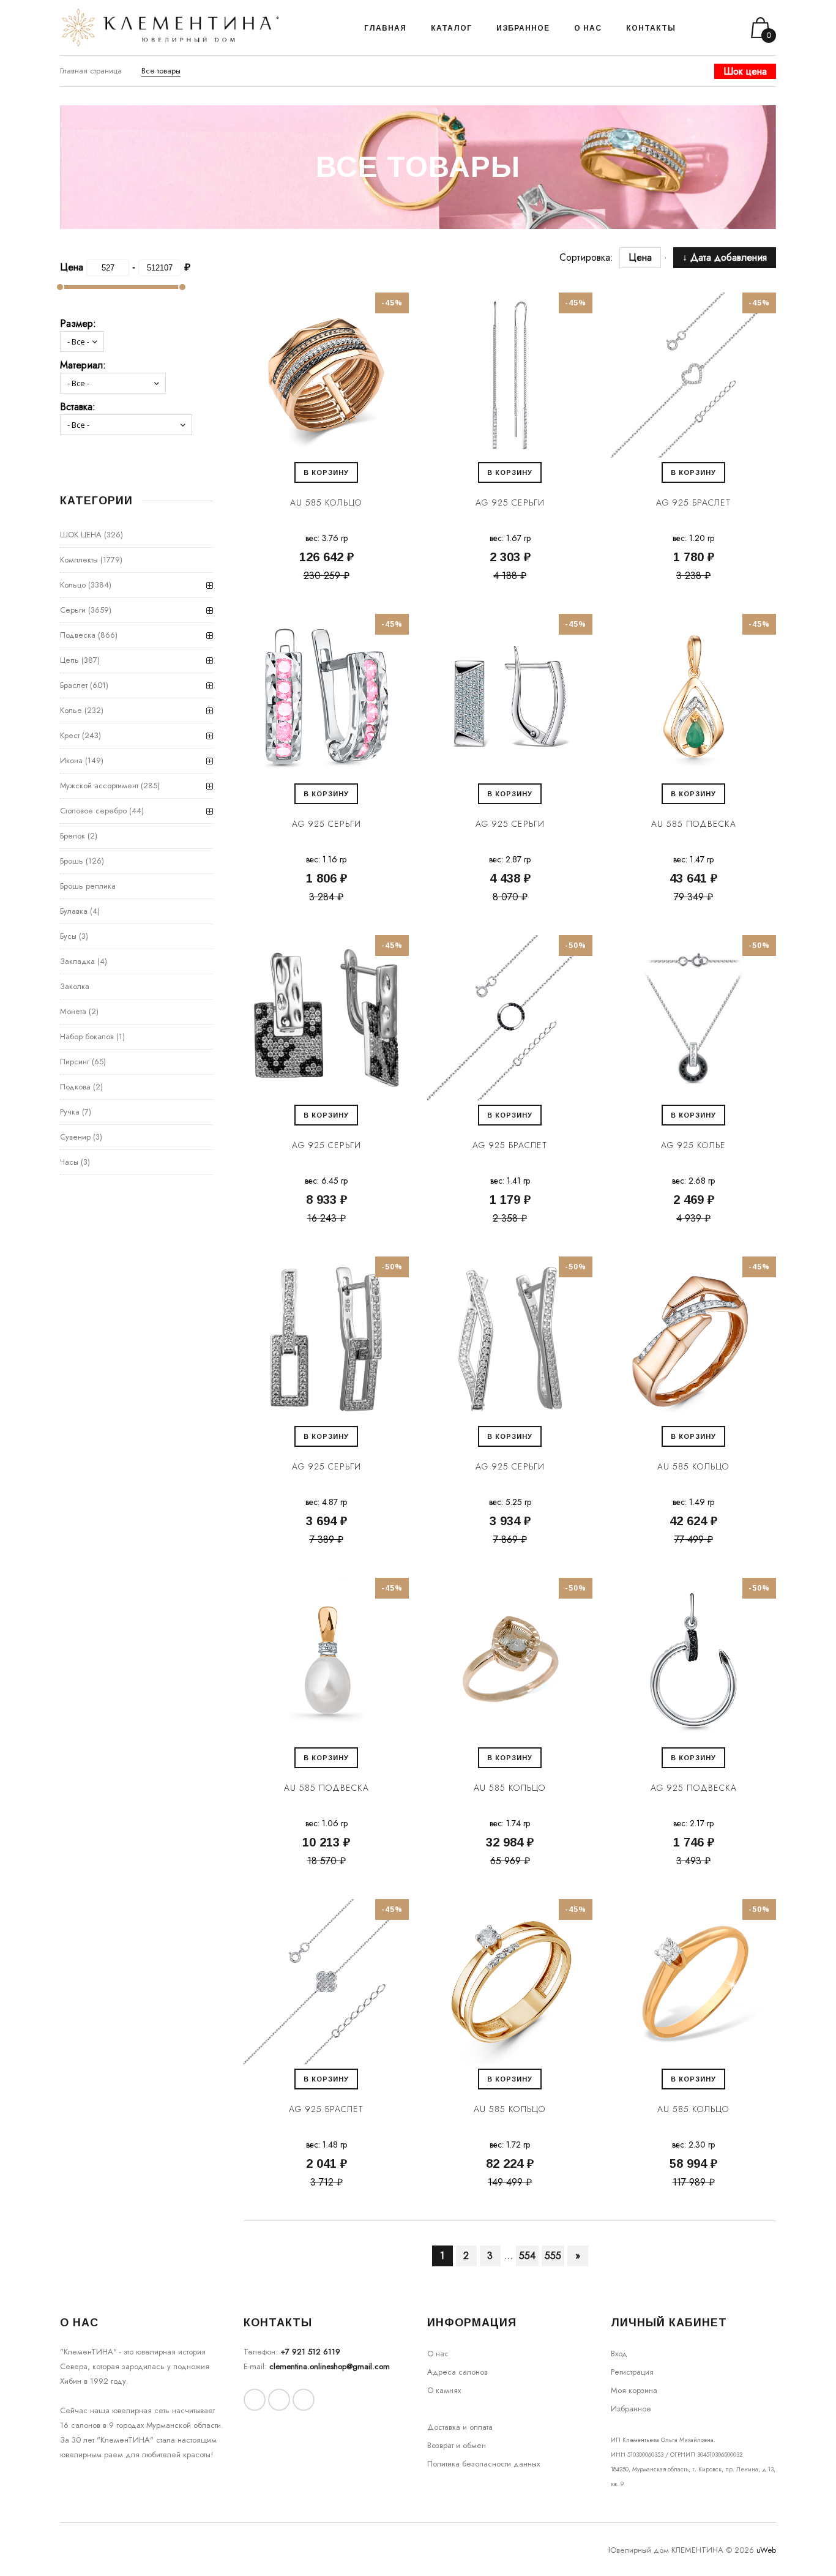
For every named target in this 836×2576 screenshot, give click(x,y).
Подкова (75, 1087)
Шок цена (745, 71)
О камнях (444, 2390)
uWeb (766, 2550)
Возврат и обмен (457, 2445)
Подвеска (78, 635)
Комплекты (79, 560)
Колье (71, 710)
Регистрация (632, 2372)
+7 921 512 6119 (310, 2352)
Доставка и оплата (460, 2427)
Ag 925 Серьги (510, 502)
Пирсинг (75, 1062)
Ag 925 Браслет (693, 502)
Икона (71, 760)
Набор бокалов (87, 1036)
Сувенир (75, 1137)
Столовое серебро (93, 811)
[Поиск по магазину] (700, 28)
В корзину (326, 472)
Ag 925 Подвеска (694, 1788)
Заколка (75, 986)
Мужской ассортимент (99, 786)
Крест (70, 735)
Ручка (70, 1112)
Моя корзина (634, 2390)
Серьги (73, 610)
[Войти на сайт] (717, 28)
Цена (646, 257)
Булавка (74, 911)
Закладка (77, 961)
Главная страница (91, 71)
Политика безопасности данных (483, 2464)
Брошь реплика (88, 886)
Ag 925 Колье (693, 1145)
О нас (438, 2354)
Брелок (73, 836)
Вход (619, 2354)
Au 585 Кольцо (326, 502)
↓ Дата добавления (725, 257)
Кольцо (73, 585)
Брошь (72, 861)
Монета (73, 1011)
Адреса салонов (457, 2372)
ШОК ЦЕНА (81, 535)
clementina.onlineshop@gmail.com (330, 2366)
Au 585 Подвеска (694, 824)
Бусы (68, 936)
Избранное (631, 2409)
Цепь (69, 660)
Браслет (74, 685)
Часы (69, 1162)
